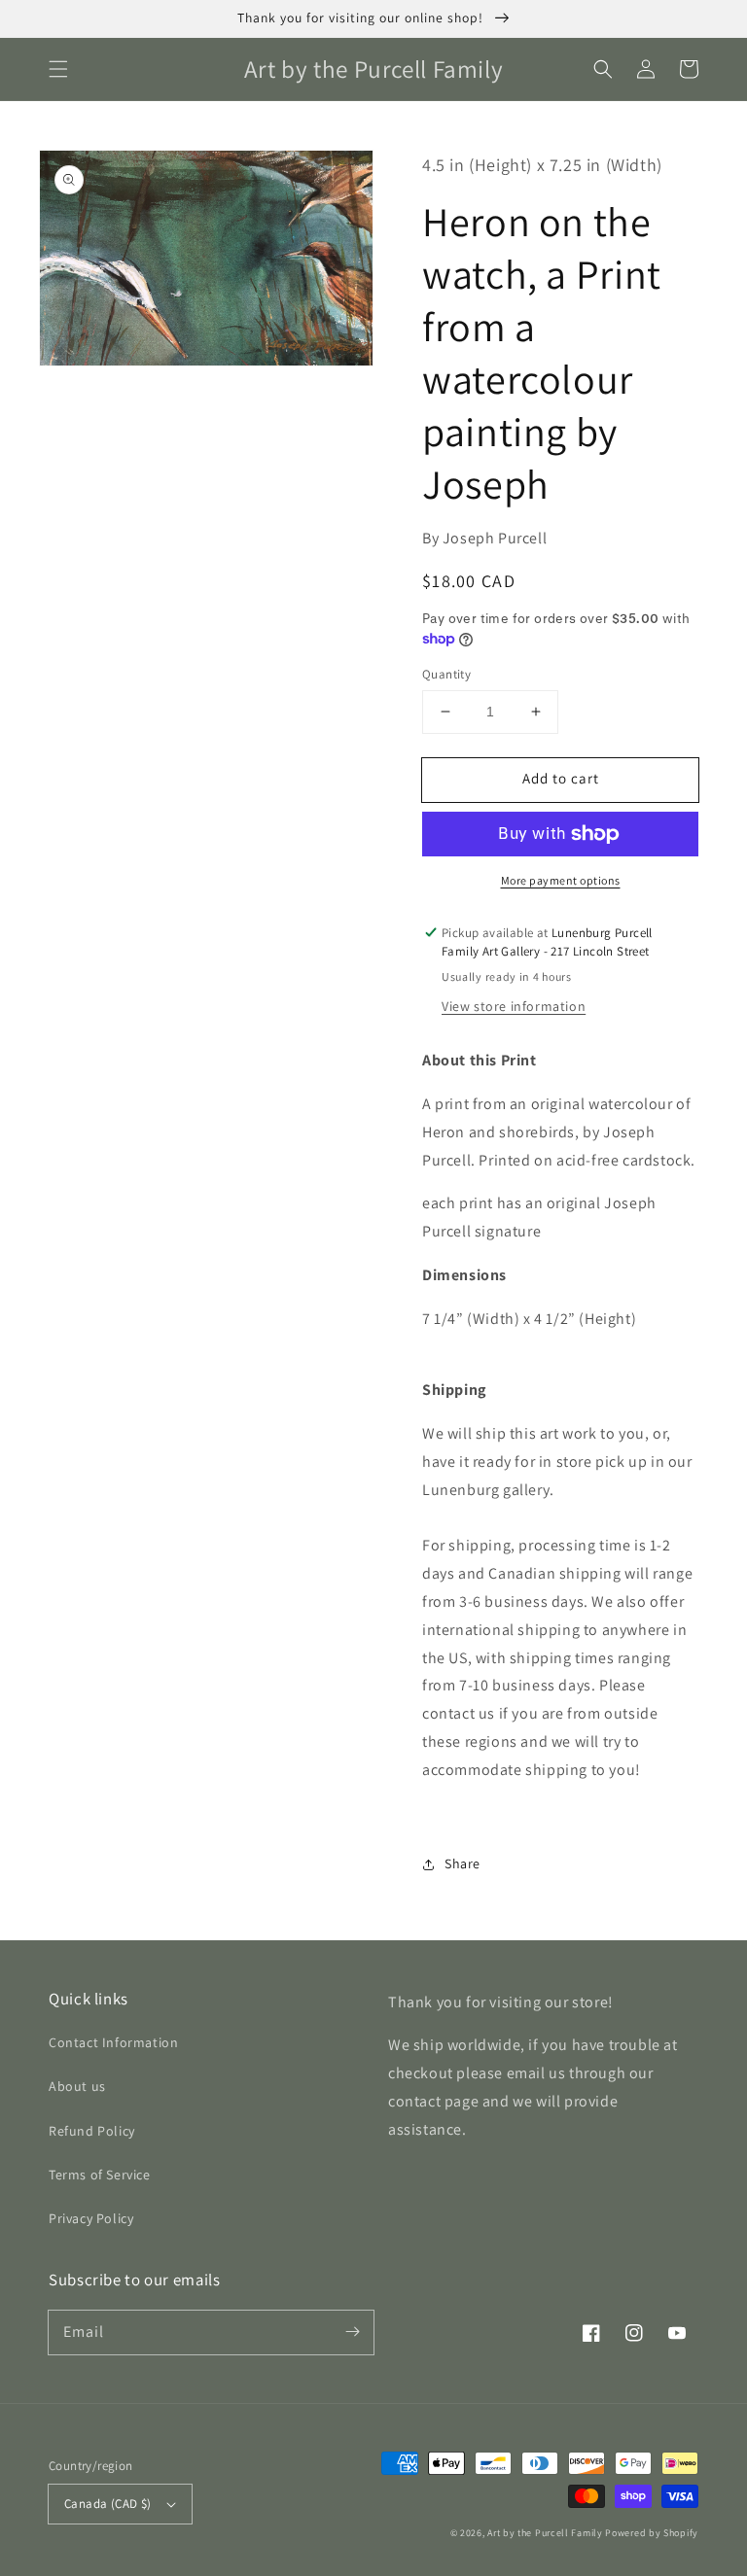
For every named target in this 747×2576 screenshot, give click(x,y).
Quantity (446, 674)
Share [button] (462, 1863)
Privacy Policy (91, 2218)
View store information (514, 1006)
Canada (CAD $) (108, 2504)
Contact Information (113, 2042)
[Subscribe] (352, 2332)
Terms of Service (100, 2175)
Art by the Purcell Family (545, 2533)
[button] (58, 69)
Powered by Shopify (652, 2533)
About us (77, 2086)
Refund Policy (92, 2131)
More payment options (561, 880)
